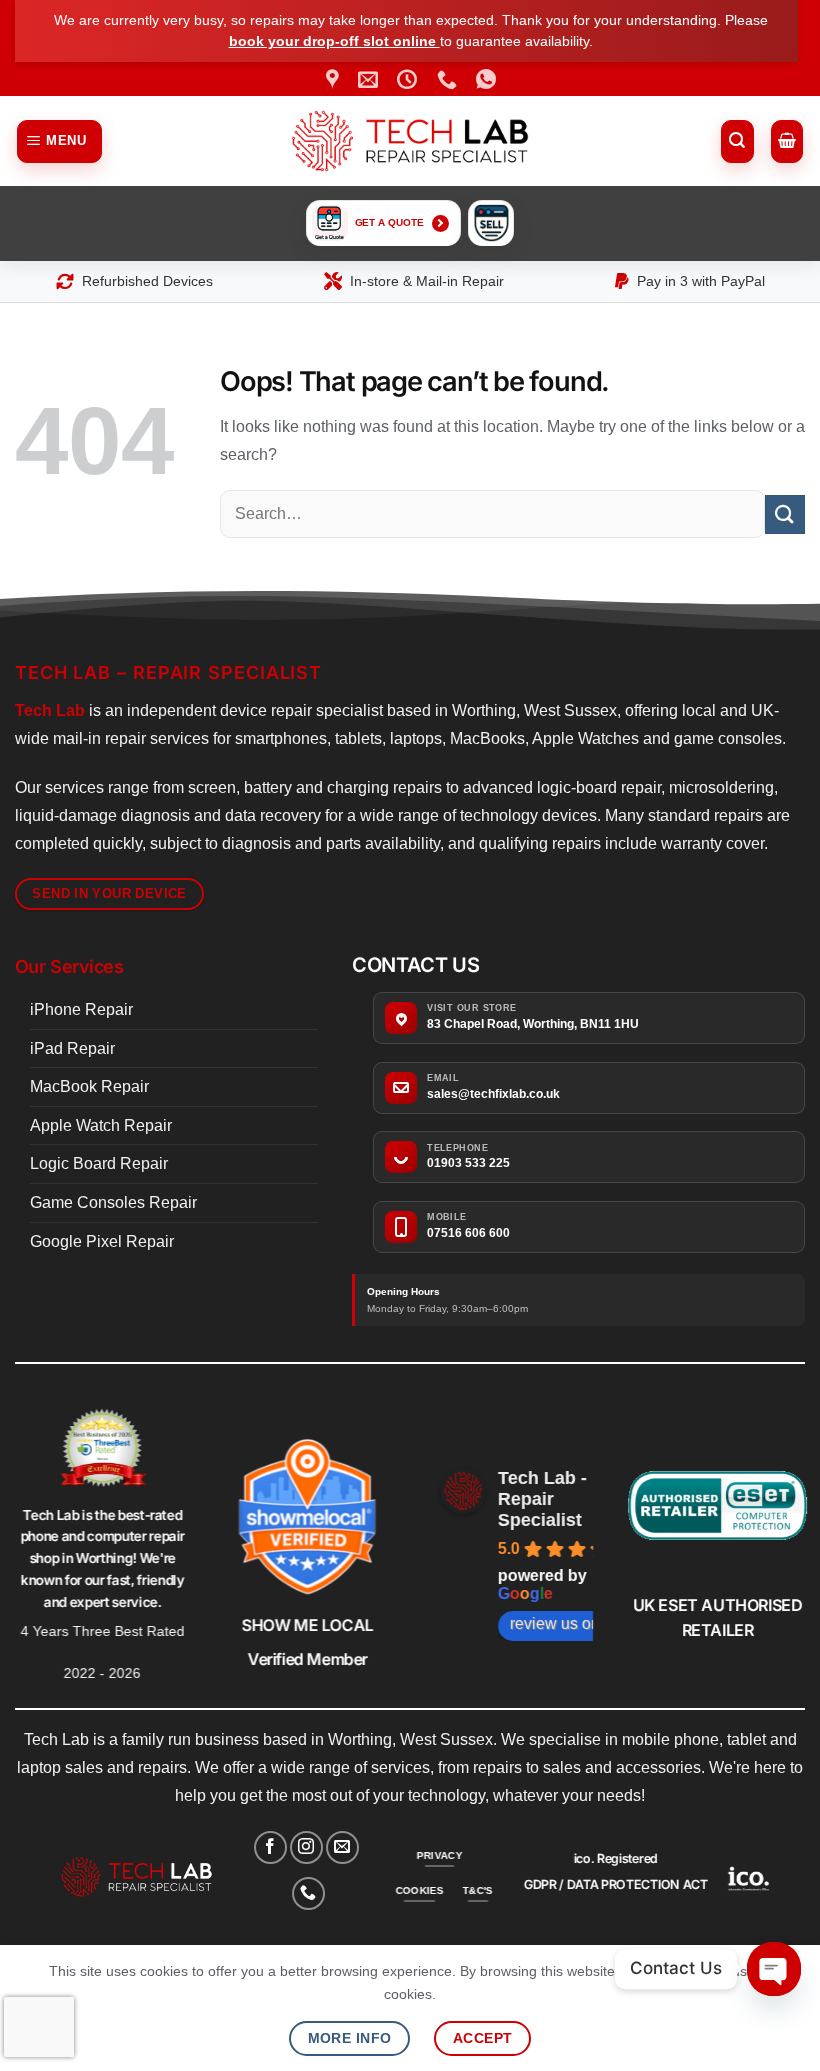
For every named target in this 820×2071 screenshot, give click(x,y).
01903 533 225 (468, 1163)
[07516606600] (488, 79)
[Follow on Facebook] (270, 1847)
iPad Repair (72, 1048)
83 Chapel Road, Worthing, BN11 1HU (533, 1024)
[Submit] (785, 514)
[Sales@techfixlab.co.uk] (370, 79)
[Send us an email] (342, 1847)
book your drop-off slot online (334, 41)
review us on (555, 1623)
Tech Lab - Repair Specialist (542, 1499)
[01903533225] (449, 79)
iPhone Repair (81, 1009)
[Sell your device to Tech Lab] (491, 223)
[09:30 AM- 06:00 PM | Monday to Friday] (409, 79)
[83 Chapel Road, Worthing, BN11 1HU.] (335, 79)
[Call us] (308, 1893)
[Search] (737, 141)
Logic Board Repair (99, 1163)
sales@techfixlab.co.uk (493, 1094)
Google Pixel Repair (102, 1241)
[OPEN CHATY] (774, 1969)
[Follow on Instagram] (306, 1847)
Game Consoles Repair (113, 1202)
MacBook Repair (89, 1086)
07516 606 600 (468, 1233)
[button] (60, 141)
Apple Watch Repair (101, 1125)
